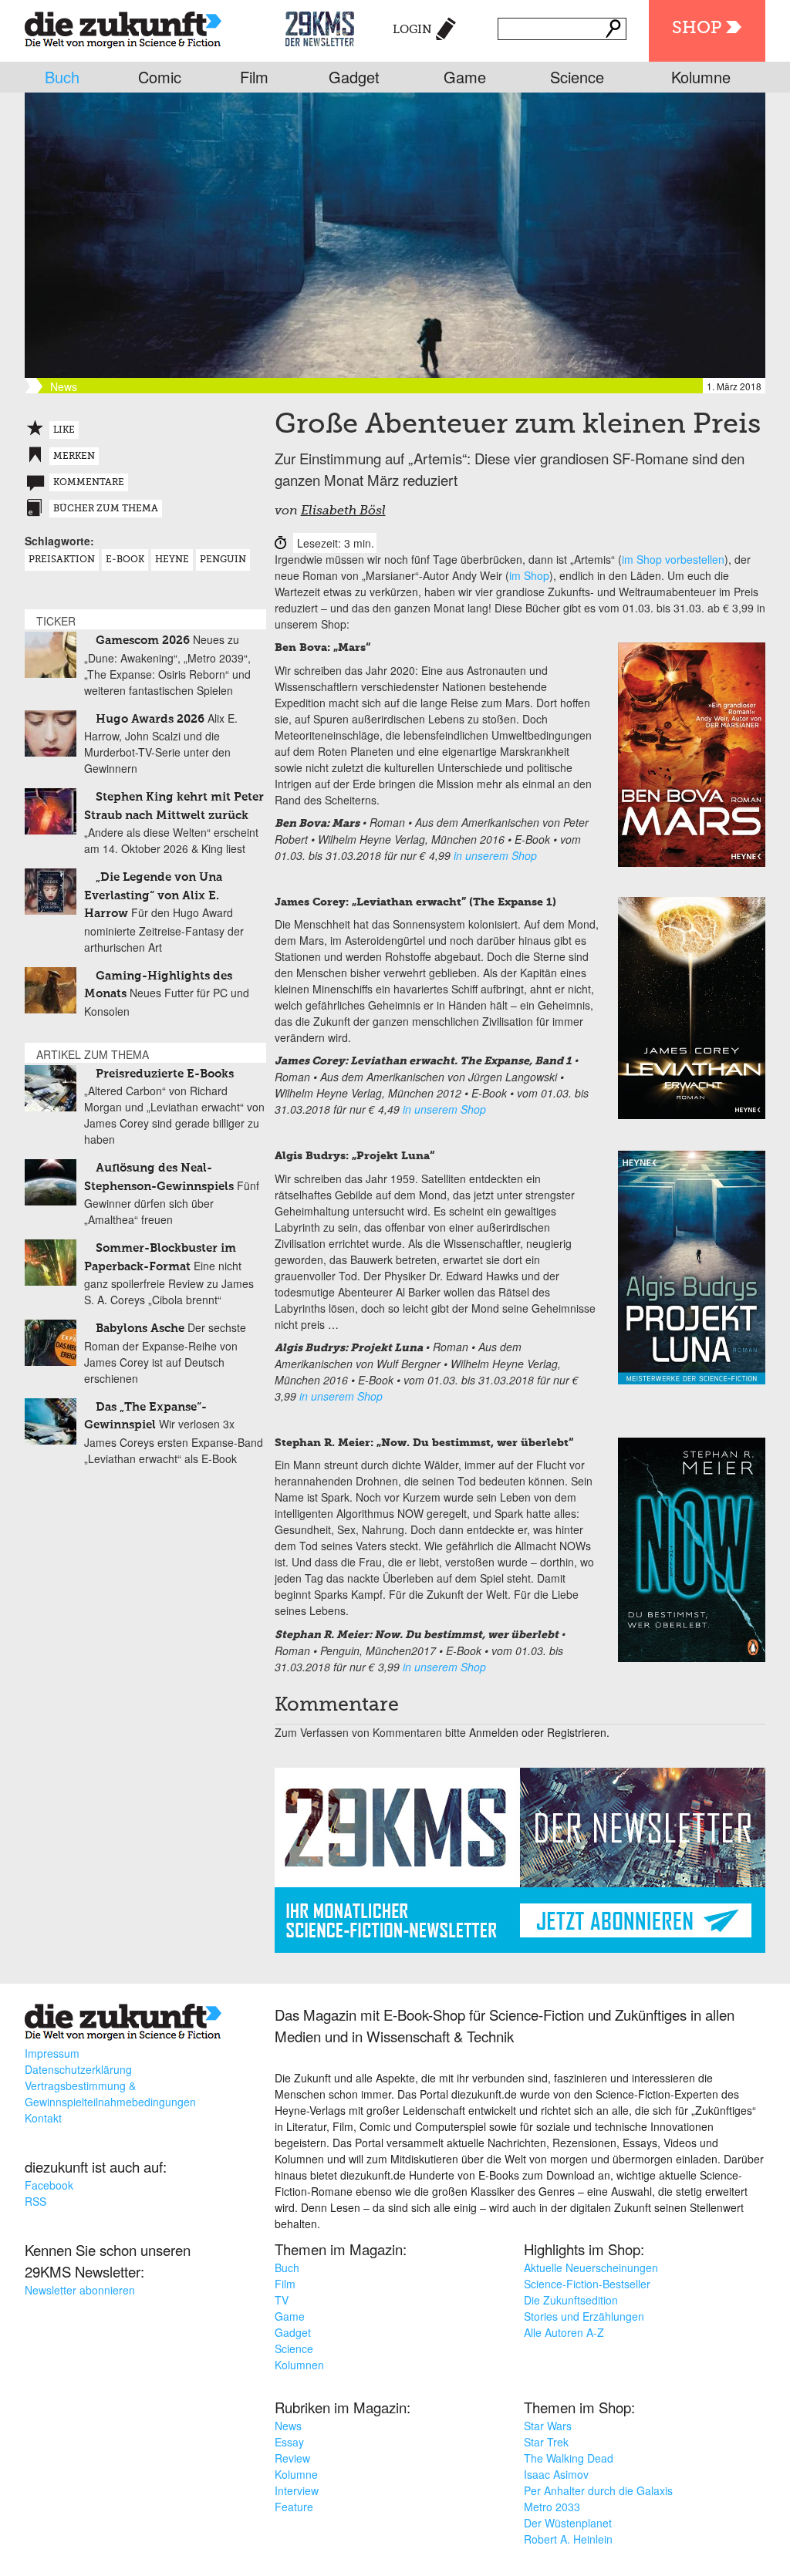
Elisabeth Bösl (343, 511)
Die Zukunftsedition (571, 2300)
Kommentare (89, 483)
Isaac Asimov (556, 2474)
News (288, 2426)
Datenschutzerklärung (78, 2069)
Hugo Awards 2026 (150, 719)
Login (412, 30)
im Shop (529, 575)
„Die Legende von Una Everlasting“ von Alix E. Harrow (153, 895)
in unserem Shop (495, 855)
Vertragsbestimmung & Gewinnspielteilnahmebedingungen (110, 2094)
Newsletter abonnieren (80, 2290)
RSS (35, 2201)
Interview (297, 2490)
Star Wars (548, 2426)
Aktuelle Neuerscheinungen (591, 2267)
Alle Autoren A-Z (564, 2332)
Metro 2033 (552, 2507)
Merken (74, 457)
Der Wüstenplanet (568, 2523)
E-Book (125, 560)
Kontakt (43, 2118)
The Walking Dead (569, 2458)
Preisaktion (62, 560)
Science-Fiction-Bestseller (587, 2284)
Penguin (223, 560)
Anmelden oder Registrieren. (539, 1732)
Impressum (52, 2053)
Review (292, 2458)
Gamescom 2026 (143, 641)
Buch (62, 77)
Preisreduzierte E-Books (165, 1074)
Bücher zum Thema (106, 509)
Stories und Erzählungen (584, 2316)
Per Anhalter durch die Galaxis (598, 2490)
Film (254, 77)
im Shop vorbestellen (673, 559)
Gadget (354, 77)
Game (465, 77)
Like (64, 430)
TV (282, 2300)
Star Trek (546, 2442)
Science (577, 77)
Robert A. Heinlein (568, 2539)
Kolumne (701, 77)
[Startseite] (123, 27)
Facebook (49, 2185)
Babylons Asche (140, 1328)
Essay (289, 2442)
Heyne (172, 560)
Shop (697, 29)
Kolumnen (299, 2365)
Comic (160, 77)
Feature (294, 2507)
